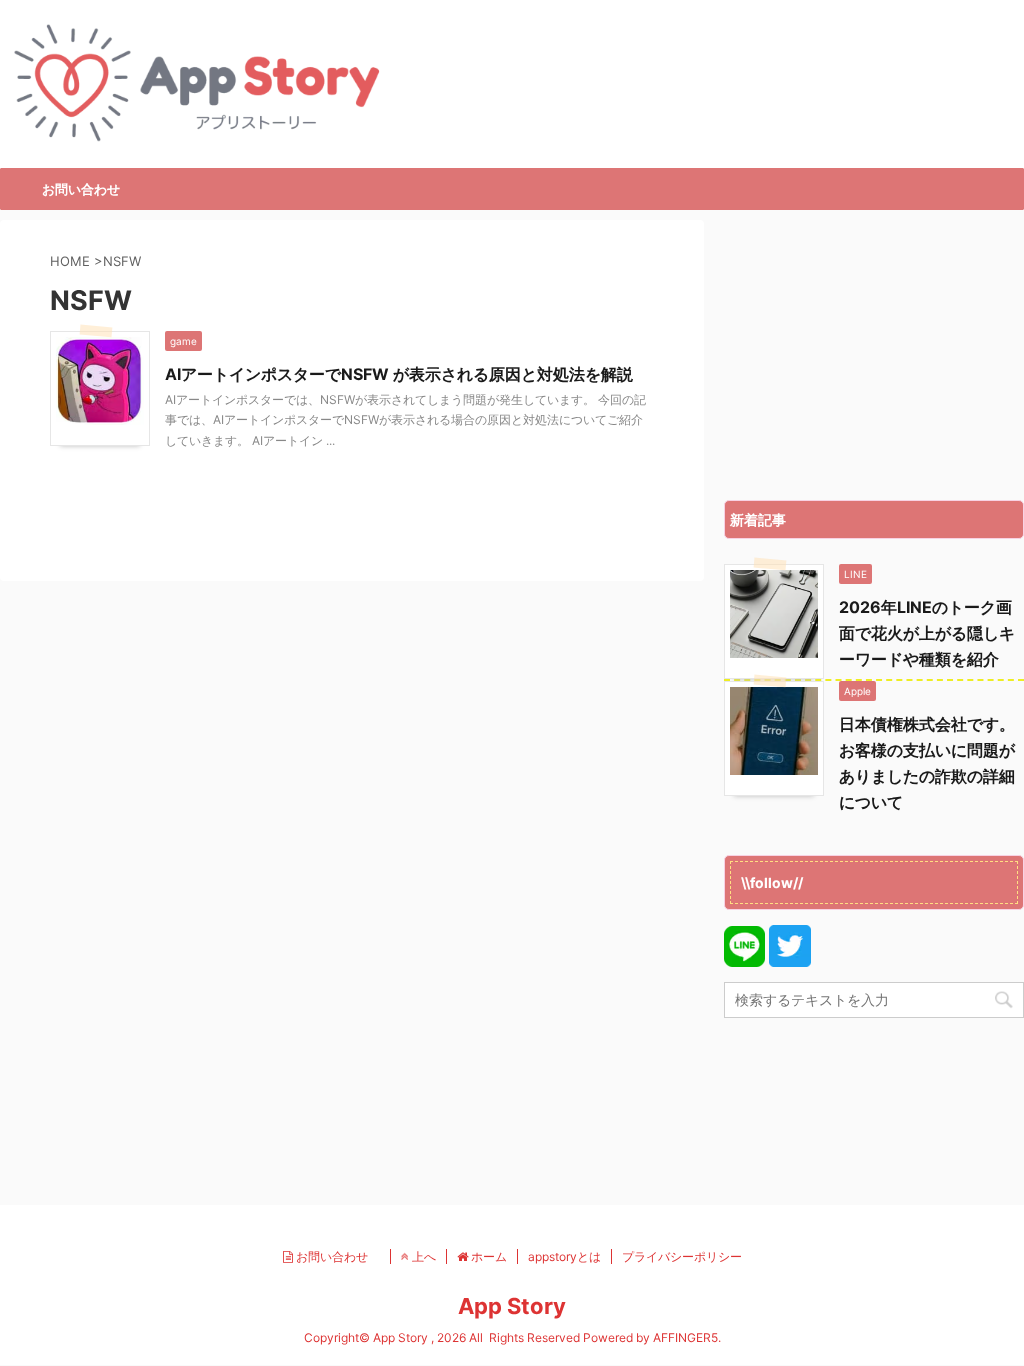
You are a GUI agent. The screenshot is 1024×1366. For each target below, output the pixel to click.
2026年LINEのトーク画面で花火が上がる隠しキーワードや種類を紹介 (927, 633)
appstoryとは (564, 1256)
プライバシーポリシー (682, 1256)
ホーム (487, 1256)
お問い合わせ (81, 189)
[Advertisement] (874, 355)
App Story (512, 1306)
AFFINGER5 (685, 1337)
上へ (422, 1256)
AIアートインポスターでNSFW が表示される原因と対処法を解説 (399, 374)
